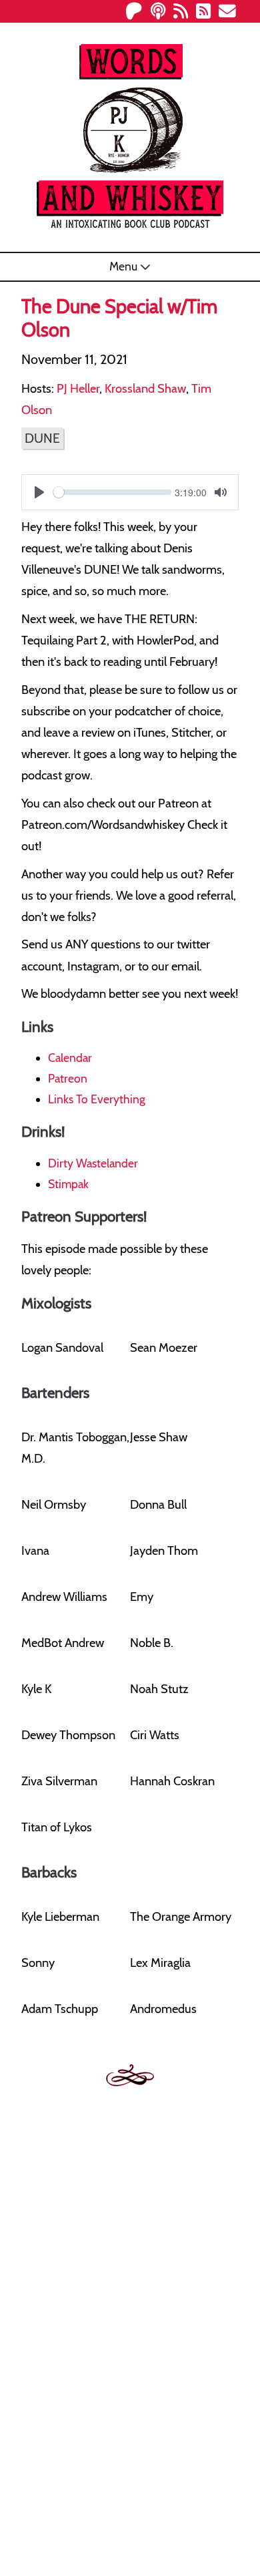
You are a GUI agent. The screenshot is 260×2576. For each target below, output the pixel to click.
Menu (125, 266)
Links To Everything (97, 1099)
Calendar (70, 1058)
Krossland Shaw (145, 388)
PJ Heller (78, 388)
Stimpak (68, 1184)
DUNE (42, 438)
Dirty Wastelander (93, 1163)
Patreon (68, 1078)
